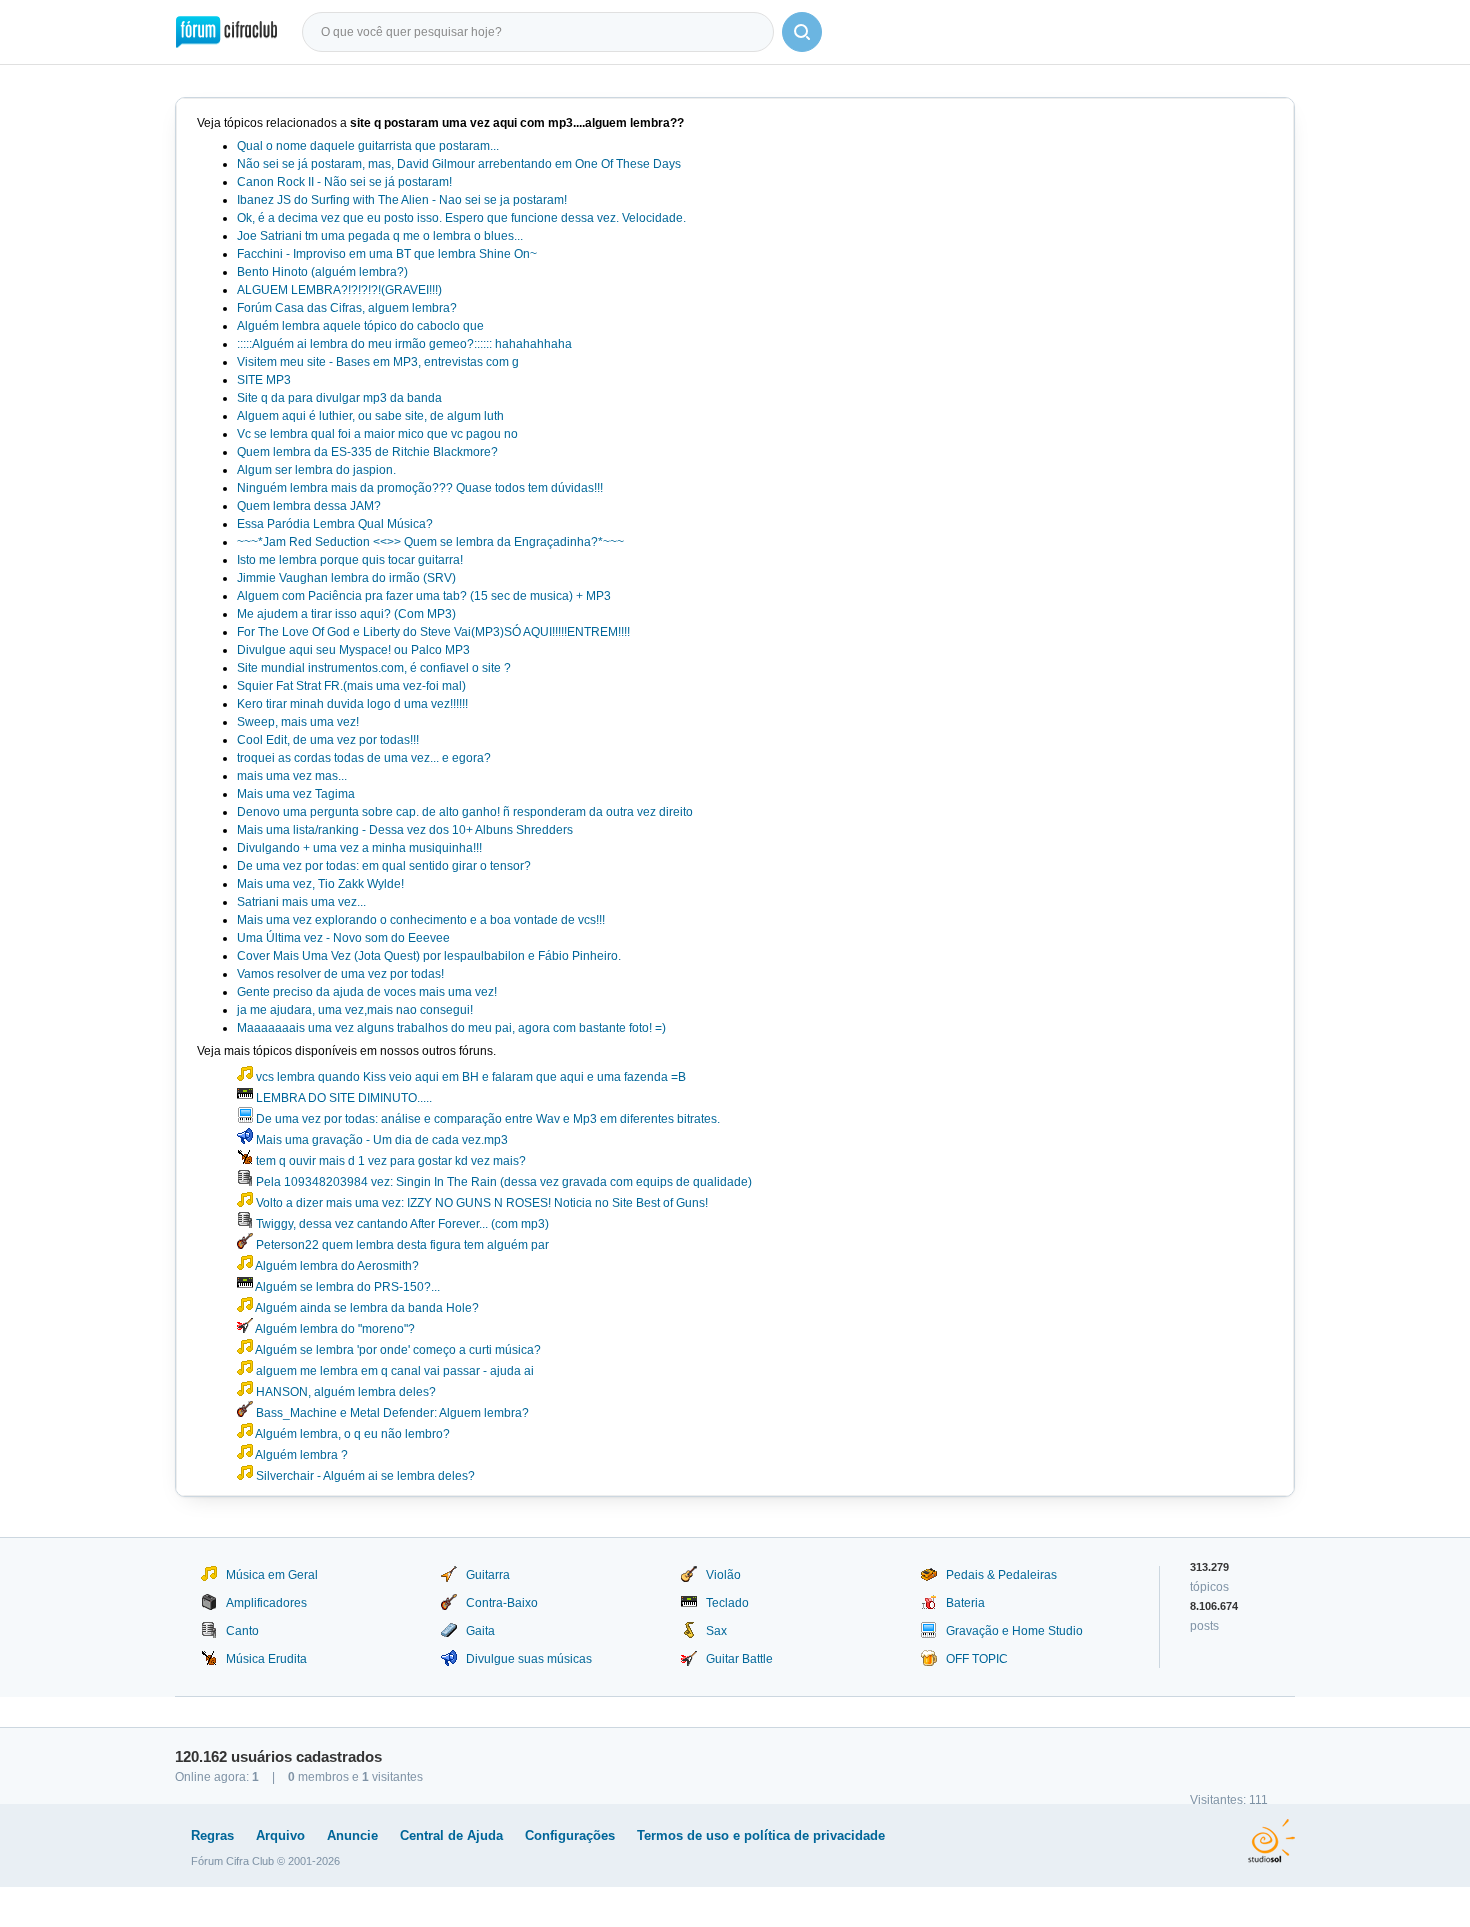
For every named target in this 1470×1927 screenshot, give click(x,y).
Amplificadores (266, 1603)
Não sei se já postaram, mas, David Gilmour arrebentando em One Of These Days (459, 164)
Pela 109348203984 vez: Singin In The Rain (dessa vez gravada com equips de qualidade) (502, 1182)
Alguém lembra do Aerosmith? (336, 1266)
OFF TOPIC (977, 1659)
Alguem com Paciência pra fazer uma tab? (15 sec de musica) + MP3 (424, 596)
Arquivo (280, 1835)
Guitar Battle (739, 1659)
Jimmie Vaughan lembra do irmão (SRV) (346, 578)
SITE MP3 (264, 380)
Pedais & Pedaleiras (1001, 1575)
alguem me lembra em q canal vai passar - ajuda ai (393, 1371)
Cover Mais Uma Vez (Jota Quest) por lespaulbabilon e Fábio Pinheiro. (429, 956)
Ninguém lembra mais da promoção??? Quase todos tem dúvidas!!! (420, 488)
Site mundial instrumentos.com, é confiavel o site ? (374, 668)
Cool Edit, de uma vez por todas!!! (328, 740)
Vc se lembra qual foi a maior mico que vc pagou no (377, 434)
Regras (212, 1835)
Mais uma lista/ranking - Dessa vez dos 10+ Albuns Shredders (405, 830)
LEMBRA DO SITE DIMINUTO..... (342, 1098)
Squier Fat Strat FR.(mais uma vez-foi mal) (351, 686)
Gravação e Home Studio (1014, 1631)
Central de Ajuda (451, 1835)
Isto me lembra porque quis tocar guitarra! (350, 560)
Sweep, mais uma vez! (298, 722)
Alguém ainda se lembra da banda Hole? (366, 1308)
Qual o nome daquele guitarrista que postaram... (368, 146)
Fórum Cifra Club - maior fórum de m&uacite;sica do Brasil (226, 32)
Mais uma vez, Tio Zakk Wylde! (320, 884)
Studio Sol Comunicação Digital (1271, 1841)
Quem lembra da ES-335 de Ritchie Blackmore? (367, 452)
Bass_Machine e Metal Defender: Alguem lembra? (391, 1413)
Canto (242, 1631)
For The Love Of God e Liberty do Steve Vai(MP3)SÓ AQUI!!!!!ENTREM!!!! (433, 632)
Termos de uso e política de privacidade (761, 1835)
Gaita (480, 1631)
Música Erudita (266, 1659)
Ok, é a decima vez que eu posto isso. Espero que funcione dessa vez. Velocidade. (461, 218)
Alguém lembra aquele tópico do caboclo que (360, 326)
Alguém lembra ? (300, 1455)
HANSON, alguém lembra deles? (344, 1392)
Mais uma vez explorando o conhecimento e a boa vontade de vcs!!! (421, 920)
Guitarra (488, 1575)
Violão (723, 1575)
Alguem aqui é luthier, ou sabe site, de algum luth (370, 416)
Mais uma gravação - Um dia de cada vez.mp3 (380, 1140)
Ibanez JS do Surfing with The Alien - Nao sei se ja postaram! (402, 200)
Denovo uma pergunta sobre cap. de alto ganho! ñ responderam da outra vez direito (465, 812)
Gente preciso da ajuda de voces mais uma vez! (367, 992)
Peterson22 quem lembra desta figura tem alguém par (401, 1245)
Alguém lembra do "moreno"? (334, 1329)
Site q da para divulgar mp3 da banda (339, 398)
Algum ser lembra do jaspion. (316, 470)
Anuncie (352, 1835)
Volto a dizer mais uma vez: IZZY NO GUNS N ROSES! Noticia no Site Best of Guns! (480, 1203)
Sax (716, 1631)
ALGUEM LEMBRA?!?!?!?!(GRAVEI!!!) (339, 290)
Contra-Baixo (502, 1603)
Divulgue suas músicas (529, 1659)
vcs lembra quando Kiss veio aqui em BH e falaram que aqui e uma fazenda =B (469, 1077)
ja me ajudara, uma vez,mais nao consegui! (355, 1010)
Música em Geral (272, 1575)
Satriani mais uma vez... (301, 902)
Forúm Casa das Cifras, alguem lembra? (347, 308)
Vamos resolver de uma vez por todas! (340, 974)
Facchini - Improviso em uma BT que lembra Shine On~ (387, 254)
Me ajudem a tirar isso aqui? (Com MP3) (346, 614)
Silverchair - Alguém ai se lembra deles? (364, 1476)
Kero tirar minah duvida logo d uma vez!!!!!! (352, 704)
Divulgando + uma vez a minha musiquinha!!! (359, 848)
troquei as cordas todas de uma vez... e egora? (364, 758)
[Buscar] (802, 32)
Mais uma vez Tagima (296, 794)
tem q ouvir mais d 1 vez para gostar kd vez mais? (389, 1161)
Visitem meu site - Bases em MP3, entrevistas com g (378, 362)
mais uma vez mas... (292, 776)
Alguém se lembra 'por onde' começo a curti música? (397, 1350)
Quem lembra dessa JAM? (309, 506)
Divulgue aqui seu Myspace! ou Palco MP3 (353, 650)
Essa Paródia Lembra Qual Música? (335, 524)
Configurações (570, 1835)
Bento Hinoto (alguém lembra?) (322, 272)
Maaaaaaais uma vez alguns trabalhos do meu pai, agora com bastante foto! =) (451, 1028)
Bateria (965, 1603)
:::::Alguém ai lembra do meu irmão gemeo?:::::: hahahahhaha (404, 344)
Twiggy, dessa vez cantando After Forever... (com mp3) (401, 1224)
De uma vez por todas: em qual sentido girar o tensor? (384, 866)
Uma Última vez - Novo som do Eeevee (343, 938)
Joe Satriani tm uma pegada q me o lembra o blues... (380, 236)
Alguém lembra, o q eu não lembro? (351, 1434)
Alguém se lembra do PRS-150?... (346, 1287)
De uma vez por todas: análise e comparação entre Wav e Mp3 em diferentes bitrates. (486, 1119)
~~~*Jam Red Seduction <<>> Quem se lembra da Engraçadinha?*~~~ (430, 542)
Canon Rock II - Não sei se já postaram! (344, 182)
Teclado (727, 1603)
